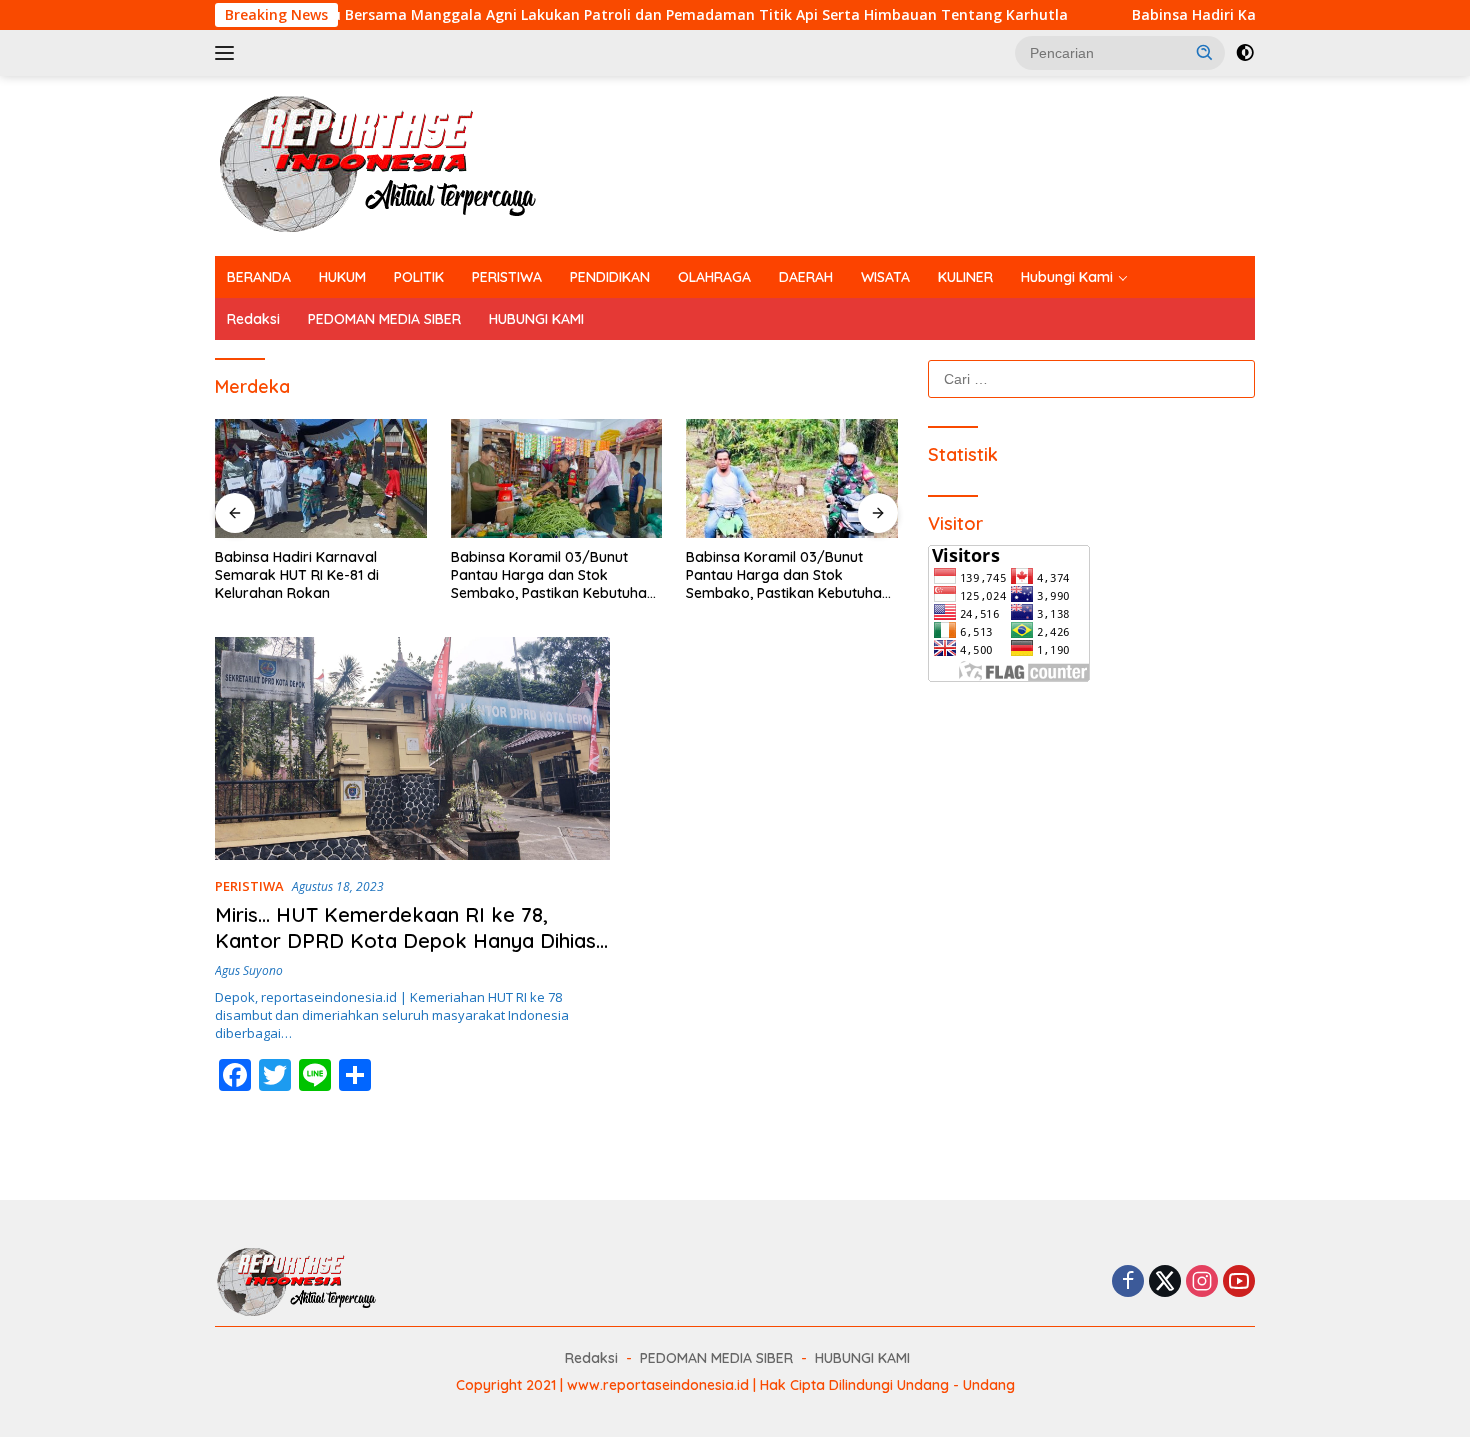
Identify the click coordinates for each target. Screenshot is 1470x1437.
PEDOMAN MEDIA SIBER (384, 319)
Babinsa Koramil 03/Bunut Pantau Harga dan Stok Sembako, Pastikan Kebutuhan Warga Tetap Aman (553, 575)
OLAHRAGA (714, 277)
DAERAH (806, 277)
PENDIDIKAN (610, 277)
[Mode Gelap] (1245, 53)
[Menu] (228, 53)
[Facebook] (1128, 1282)
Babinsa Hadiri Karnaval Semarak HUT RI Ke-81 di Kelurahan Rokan (297, 575)
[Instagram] (1202, 1282)
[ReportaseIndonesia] (394, 164)
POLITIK (419, 277)
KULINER (965, 277)
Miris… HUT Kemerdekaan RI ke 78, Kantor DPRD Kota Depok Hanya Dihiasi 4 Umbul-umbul (407, 940)
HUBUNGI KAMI (536, 319)
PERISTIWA (507, 277)
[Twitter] (1165, 1282)
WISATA (885, 277)
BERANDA (259, 277)
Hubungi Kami (1067, 277)
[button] (1205, 52)
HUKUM (342, 277)
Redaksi (253, 319)
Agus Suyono (249, 970)
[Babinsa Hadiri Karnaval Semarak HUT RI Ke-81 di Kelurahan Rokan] (321, 478)
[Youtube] (1239, 1282)
